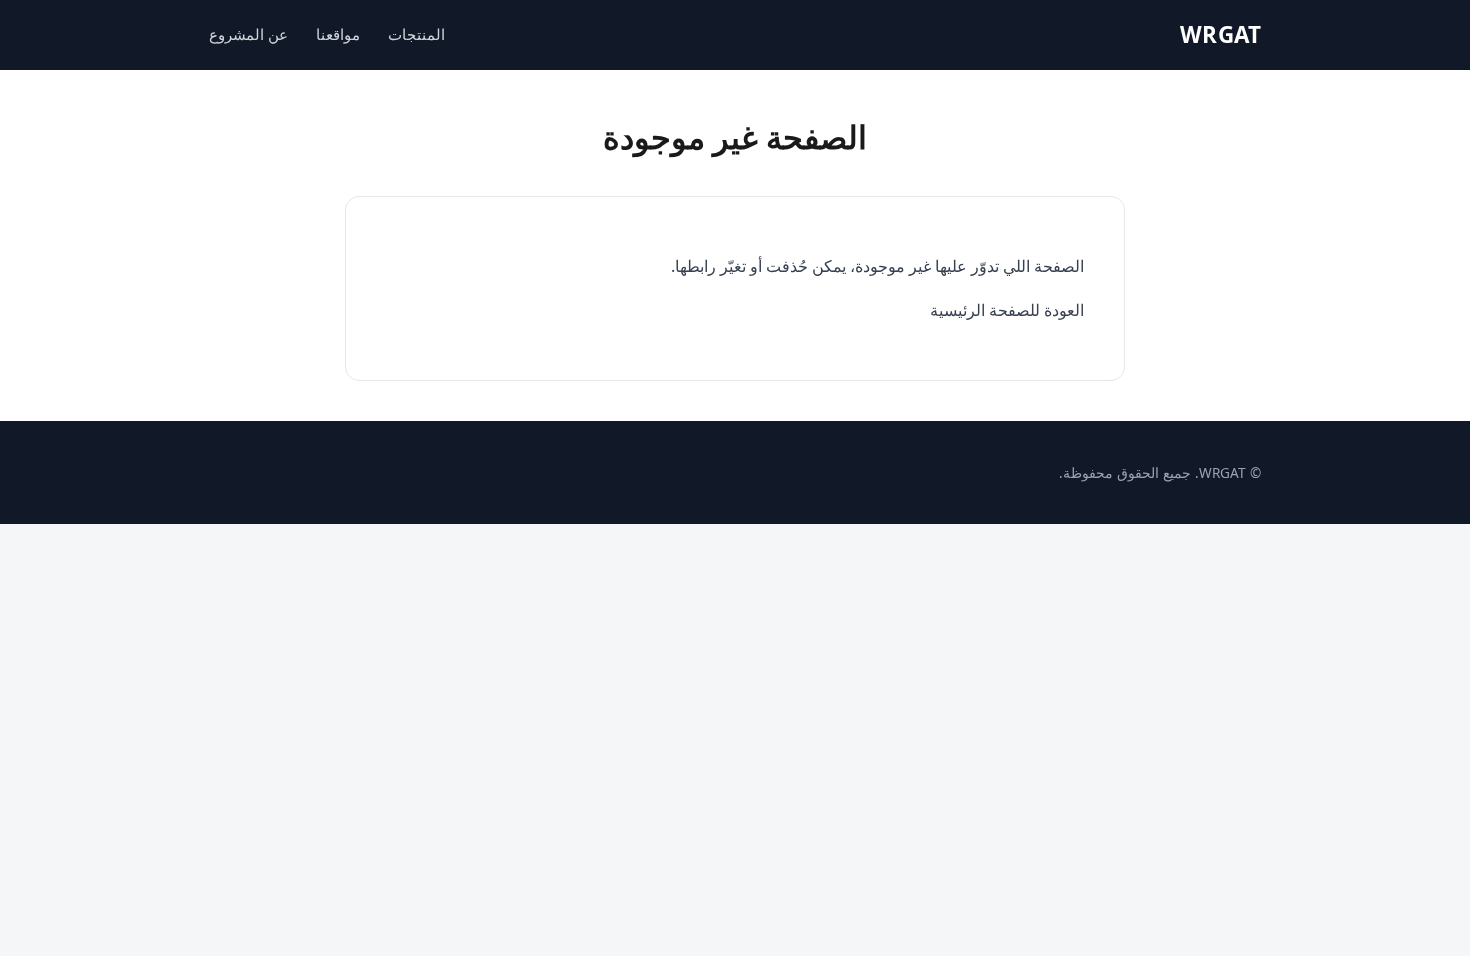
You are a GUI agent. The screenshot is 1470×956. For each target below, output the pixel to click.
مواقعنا (338, 34)
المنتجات (416, 34)
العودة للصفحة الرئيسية (1007, 310)
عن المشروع (248, 34)
